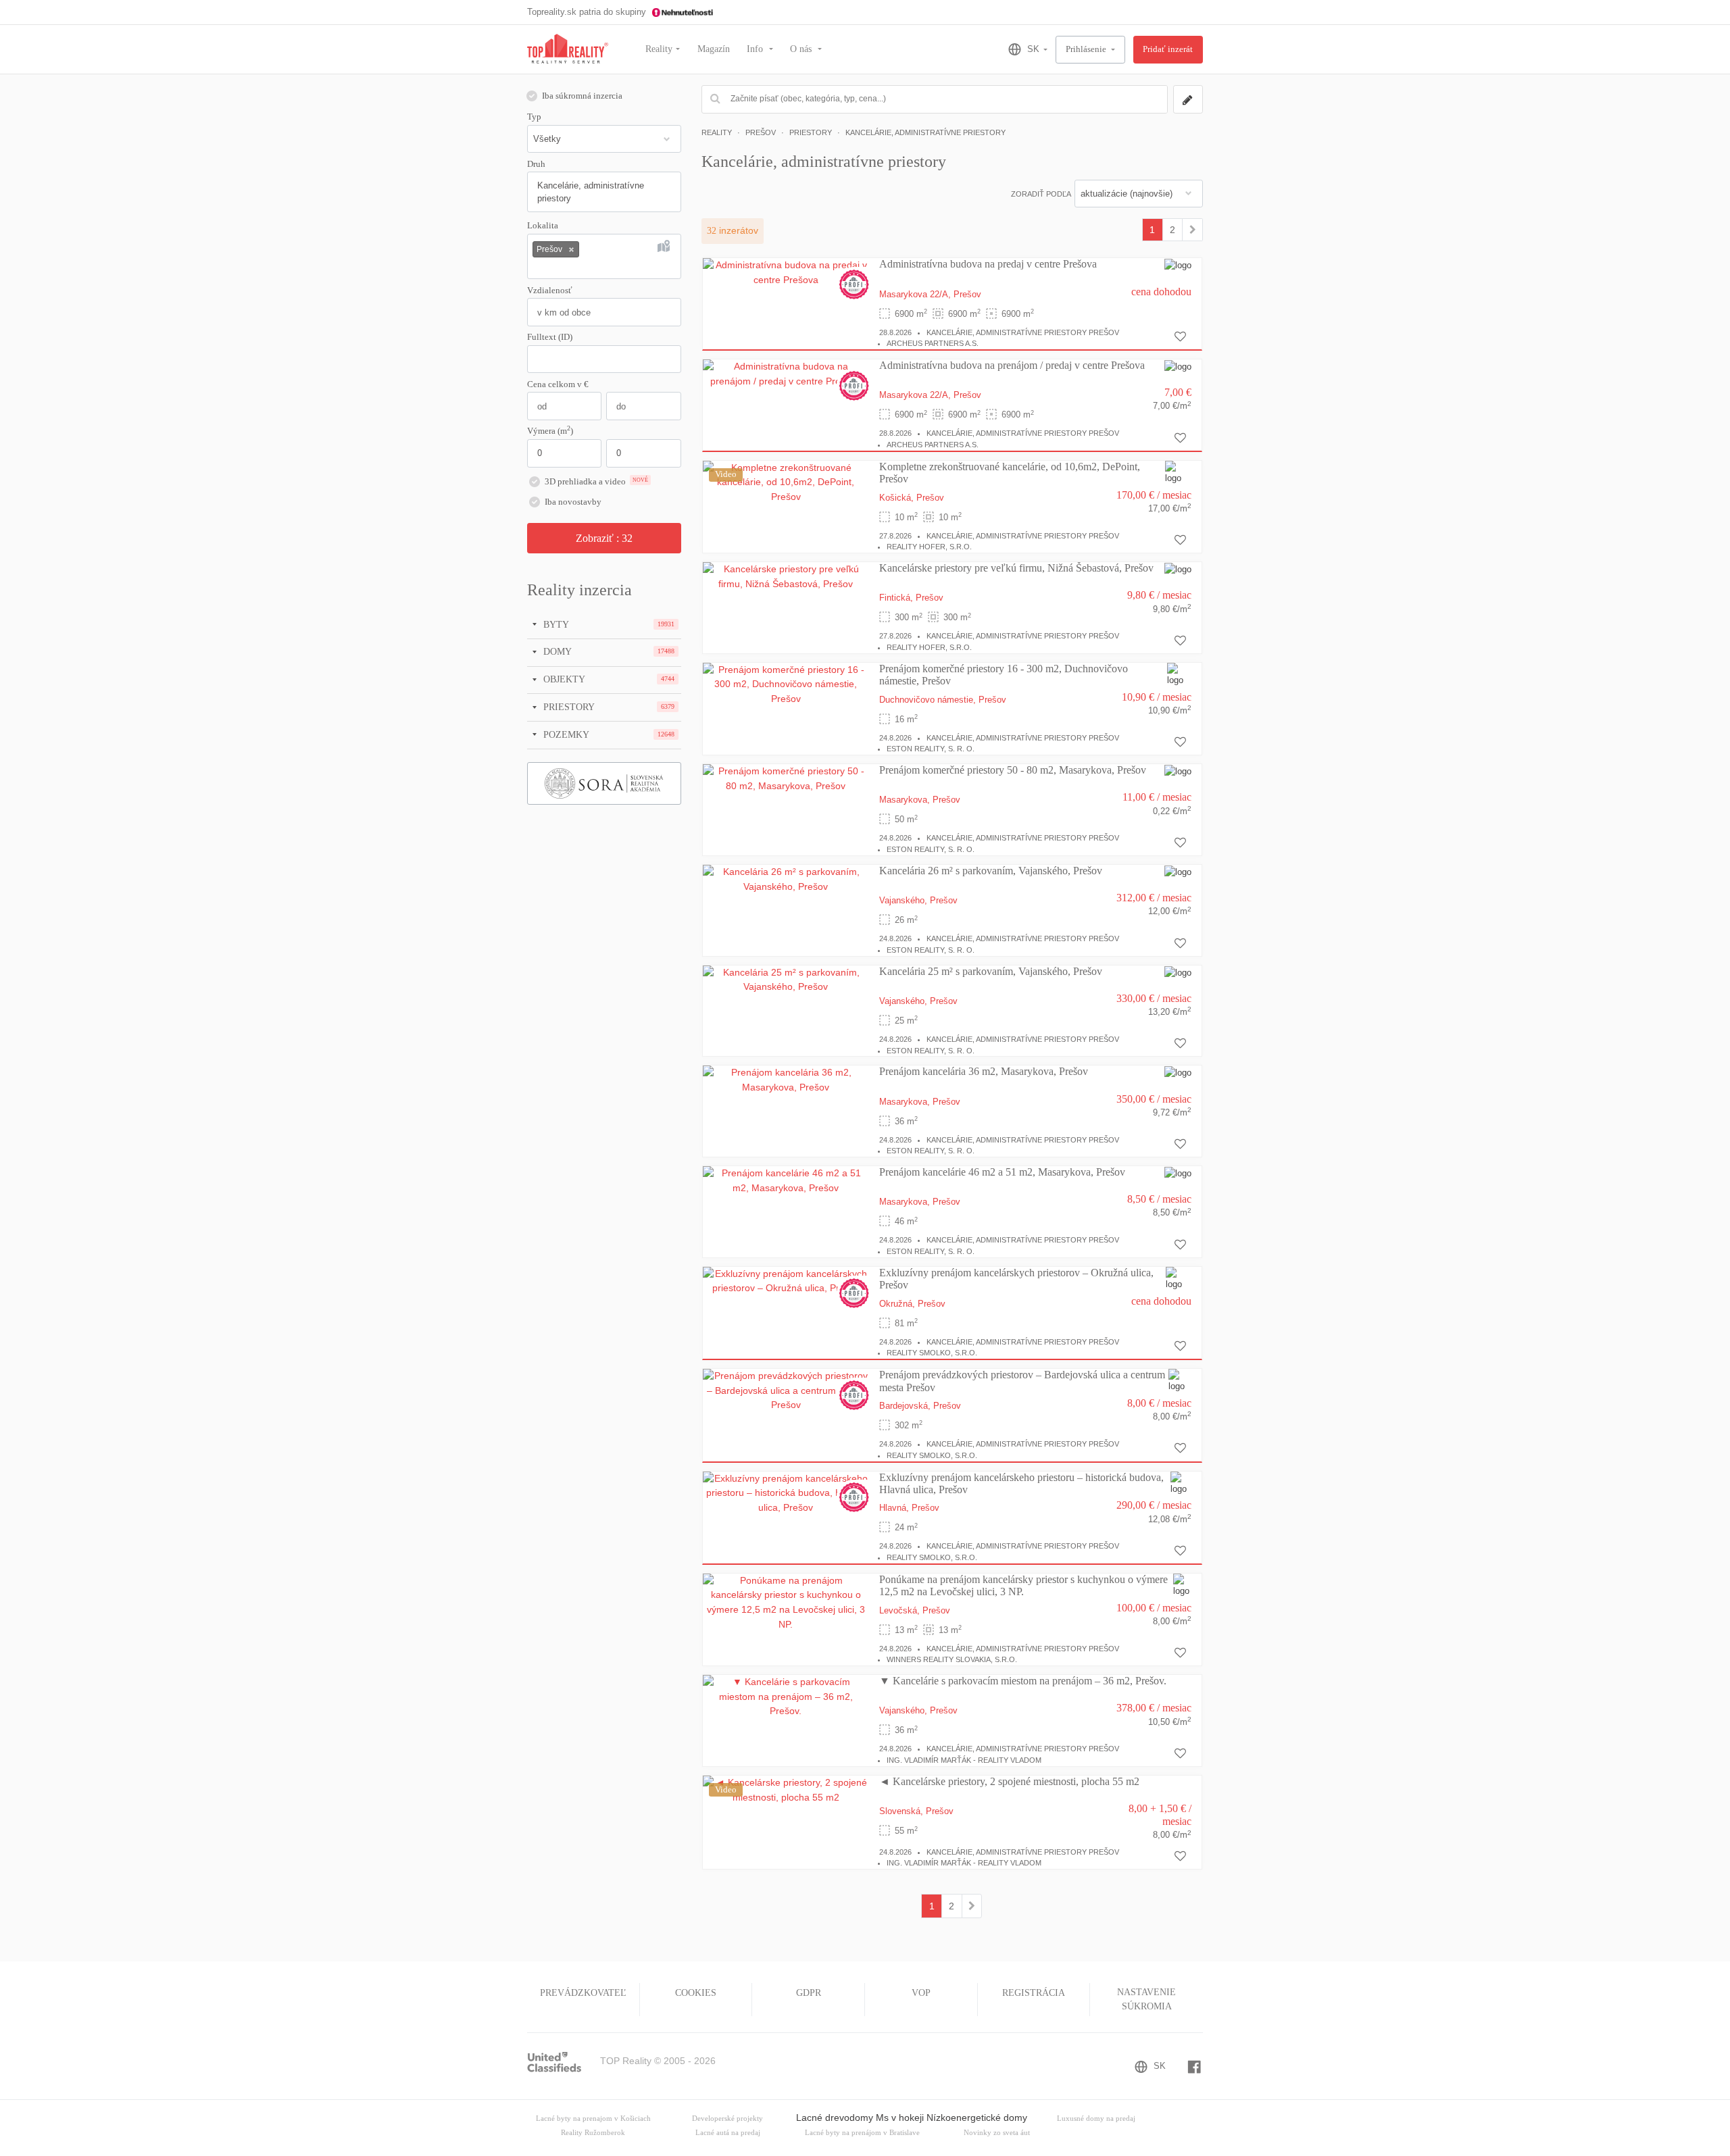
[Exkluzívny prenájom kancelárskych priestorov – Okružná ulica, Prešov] (786, 1280)
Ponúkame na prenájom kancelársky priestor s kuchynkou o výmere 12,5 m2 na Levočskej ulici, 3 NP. (1023, 1585)
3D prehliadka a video (596, 482)
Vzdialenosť (550, 291)
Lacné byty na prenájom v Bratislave (862, 2133)
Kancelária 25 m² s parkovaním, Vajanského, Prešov (991, 971)
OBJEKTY (563, 679)
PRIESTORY (568, 707)
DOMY (556, 651)
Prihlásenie (1087, 49)
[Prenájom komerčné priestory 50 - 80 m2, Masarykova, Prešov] (786, 778)
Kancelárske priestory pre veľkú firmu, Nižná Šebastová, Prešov (1016, 568)
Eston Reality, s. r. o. (931, 749)
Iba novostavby (573, 502)
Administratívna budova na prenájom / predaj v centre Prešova (1012, 365)
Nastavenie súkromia (1146, 1999)
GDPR (809, 1993)
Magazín (714, 49)
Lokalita (543, 226)
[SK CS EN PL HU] (1022, 49)
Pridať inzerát (1168, 49)
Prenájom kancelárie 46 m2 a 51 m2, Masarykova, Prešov (1002, 1172)
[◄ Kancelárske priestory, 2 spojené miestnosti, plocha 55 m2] (786, 1789)
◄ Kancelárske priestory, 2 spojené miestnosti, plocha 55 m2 (1009, 1781)
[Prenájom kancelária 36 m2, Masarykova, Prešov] (786, 1080)
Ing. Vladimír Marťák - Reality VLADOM (964, 1760)
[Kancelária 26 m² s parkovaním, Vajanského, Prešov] (786, 878)
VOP (921, 1993)
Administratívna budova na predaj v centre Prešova (988, 264)
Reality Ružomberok (593, 2133)
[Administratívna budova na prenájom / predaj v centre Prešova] (786, 374)
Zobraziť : (604, 538)
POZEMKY (565, 734)
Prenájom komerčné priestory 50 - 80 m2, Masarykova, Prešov (1013, 770)
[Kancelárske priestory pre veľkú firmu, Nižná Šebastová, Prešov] (786, 576)
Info (756, 49)
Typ (534, 117)
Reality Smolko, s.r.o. (932, 1353)
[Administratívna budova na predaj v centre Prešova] (786, 272)
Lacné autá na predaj (728, 2133)
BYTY (555, 624)
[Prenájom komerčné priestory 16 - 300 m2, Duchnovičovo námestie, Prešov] (786, 684)
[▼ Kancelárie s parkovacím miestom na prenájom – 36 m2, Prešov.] (786, 1696)
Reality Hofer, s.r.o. (929, 547)
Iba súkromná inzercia (582, 96)
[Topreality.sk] (568, 50)
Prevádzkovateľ (583, 1993)
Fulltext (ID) (550, 337)
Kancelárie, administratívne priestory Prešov (1023, 332)
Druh (536, 164)
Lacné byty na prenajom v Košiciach (593, 2119)
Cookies (696, 1993)
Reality (659, 49)
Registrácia (1034, 1993)
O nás (802, 49)
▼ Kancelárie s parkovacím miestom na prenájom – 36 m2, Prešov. (1023, 1681)
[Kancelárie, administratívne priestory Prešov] (1192, 230)
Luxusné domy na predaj (1096, 2119)
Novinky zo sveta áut (997, 2133)
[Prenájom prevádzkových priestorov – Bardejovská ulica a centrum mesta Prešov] (786, 1390)
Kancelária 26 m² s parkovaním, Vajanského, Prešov (991, 871)
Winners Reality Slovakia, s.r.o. (952, 1659)
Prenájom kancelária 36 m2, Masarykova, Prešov (984, 1071)
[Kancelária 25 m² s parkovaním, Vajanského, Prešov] (786, 979)
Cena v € (558, 384)
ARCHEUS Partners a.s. (933, 343)
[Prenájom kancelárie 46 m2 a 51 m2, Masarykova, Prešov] (786, 1180)
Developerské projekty (727, 2119)
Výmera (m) (550, 430)
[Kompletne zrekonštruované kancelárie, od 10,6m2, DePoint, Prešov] (786, 482)
